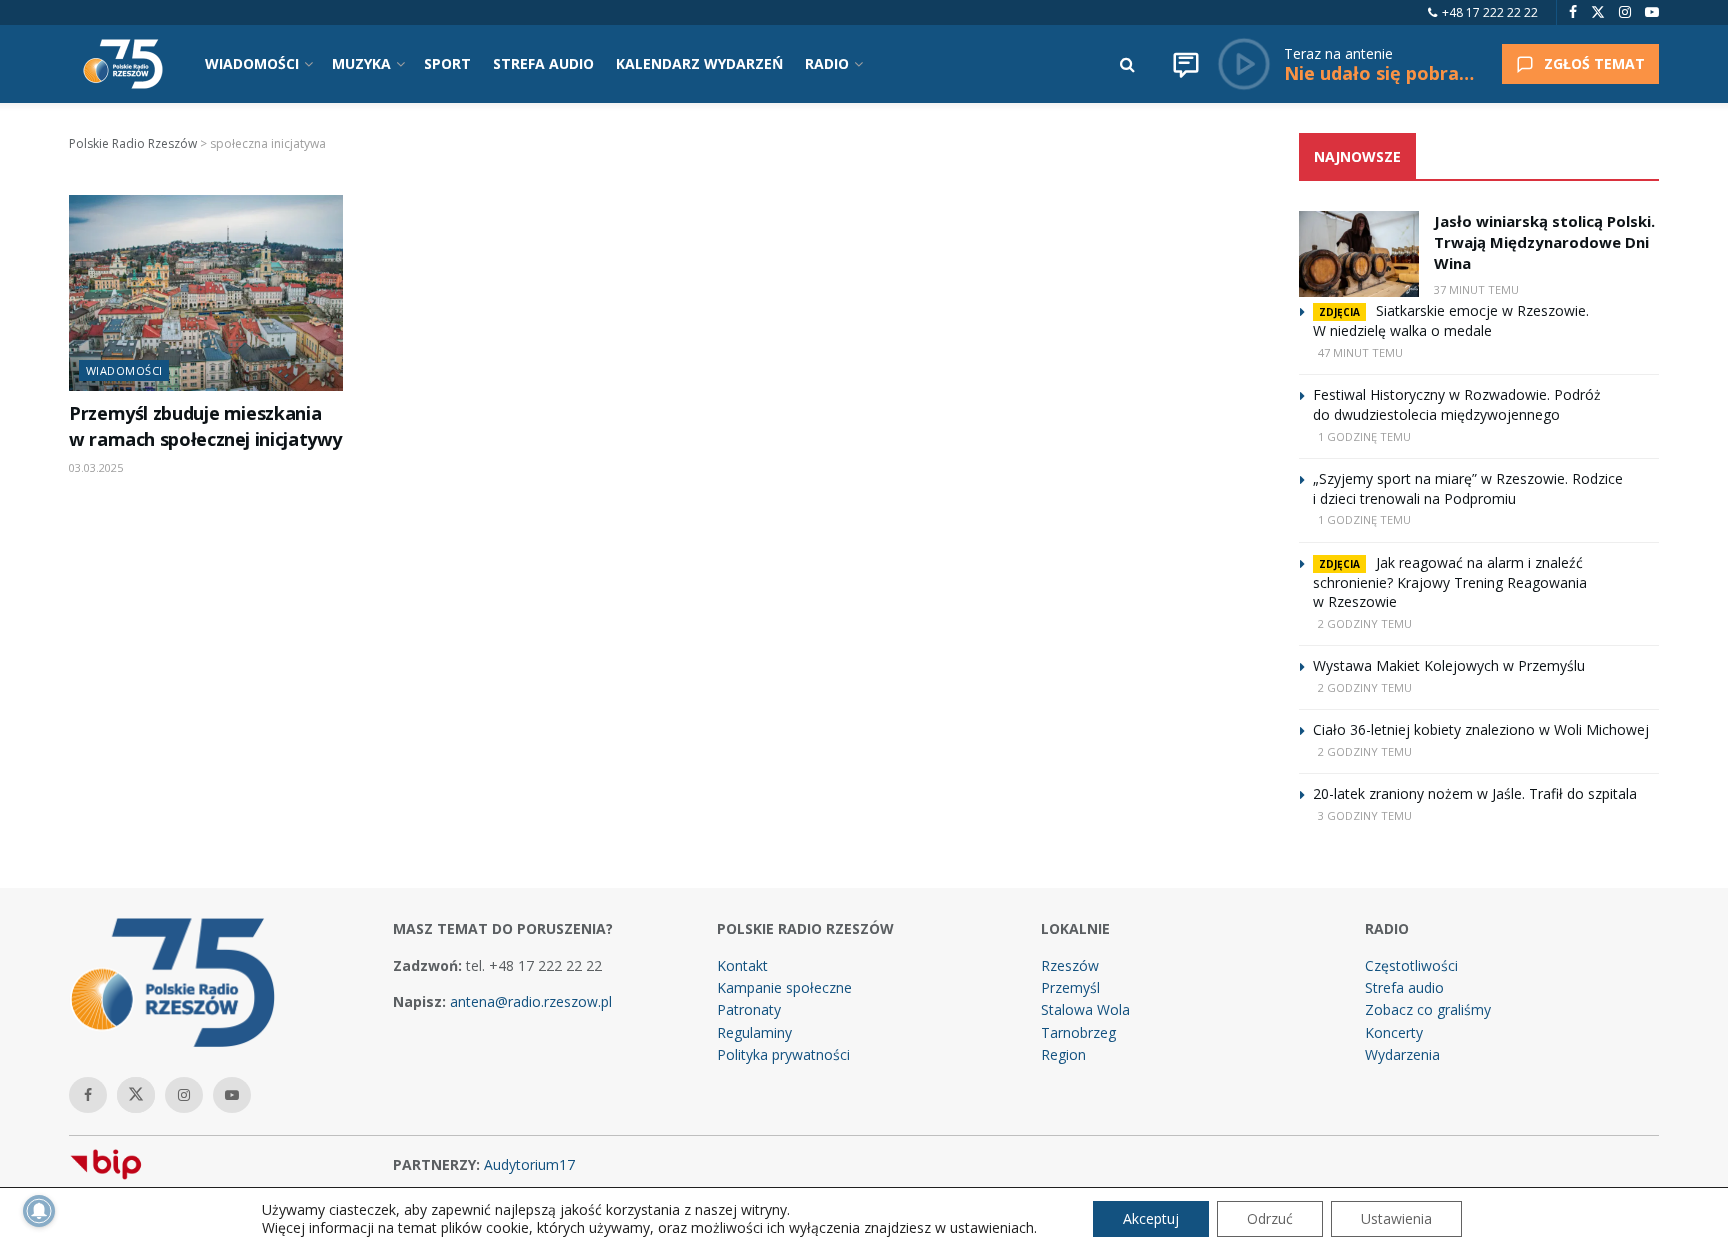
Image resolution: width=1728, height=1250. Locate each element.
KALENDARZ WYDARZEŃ (699, 63)
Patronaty (749, 1009)
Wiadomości (124, 370)
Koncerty (1394, 1032)
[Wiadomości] (1186, 64)
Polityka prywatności (783, 1054)
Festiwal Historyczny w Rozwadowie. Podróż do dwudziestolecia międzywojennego (1457, 404)
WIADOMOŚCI (252, 63)
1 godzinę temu (1364, 436)
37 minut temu (1476, 289)
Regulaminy (754, 1032)
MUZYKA (361, 63)
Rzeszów (1070, 965)
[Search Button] (1127, 64)
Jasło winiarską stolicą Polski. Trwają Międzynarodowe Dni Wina (1544, 242)
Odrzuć (1270, 1218)
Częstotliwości (1411, 965)
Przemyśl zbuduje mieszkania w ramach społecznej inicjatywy (205, 425)
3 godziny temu (1365, 815)
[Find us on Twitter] (1598, 12)
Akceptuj (1151, 1218)
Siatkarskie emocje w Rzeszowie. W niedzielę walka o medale (1451, 320)
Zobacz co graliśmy (1428, 1009)
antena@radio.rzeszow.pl (531, 1001)
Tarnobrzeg (1078, 1032)
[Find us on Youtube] (1652, 12)
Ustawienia (1396, 1218)
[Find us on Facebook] (1573, 12)
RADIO (827, 63)
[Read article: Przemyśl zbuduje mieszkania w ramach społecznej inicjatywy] (206, 293)
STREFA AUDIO (543, 63)
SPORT (447, 63)
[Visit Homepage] (123, 64)
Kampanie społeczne (784, 987)
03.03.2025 (96, 467)
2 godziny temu (1365, 623)
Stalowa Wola (1085, 1009)
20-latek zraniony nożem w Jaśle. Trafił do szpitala (1475, 793)
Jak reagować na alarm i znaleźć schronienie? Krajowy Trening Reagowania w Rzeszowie (1450, 582)
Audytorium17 (529, 1164)
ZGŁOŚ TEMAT (1594, 63)
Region (1063, 1054)
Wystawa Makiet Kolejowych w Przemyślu (1449, 665)
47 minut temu (1360, 352)
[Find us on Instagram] (1625, 12)
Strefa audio (1404, 987)
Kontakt (742, 965)
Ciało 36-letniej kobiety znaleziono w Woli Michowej (1481, 729)
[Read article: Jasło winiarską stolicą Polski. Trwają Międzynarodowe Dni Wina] (1359, 254)
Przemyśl (1070, 987)
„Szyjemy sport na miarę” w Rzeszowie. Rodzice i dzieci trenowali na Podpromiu (1468, 488)
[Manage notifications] (39, 1211)
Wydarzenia (1402, 1054)
